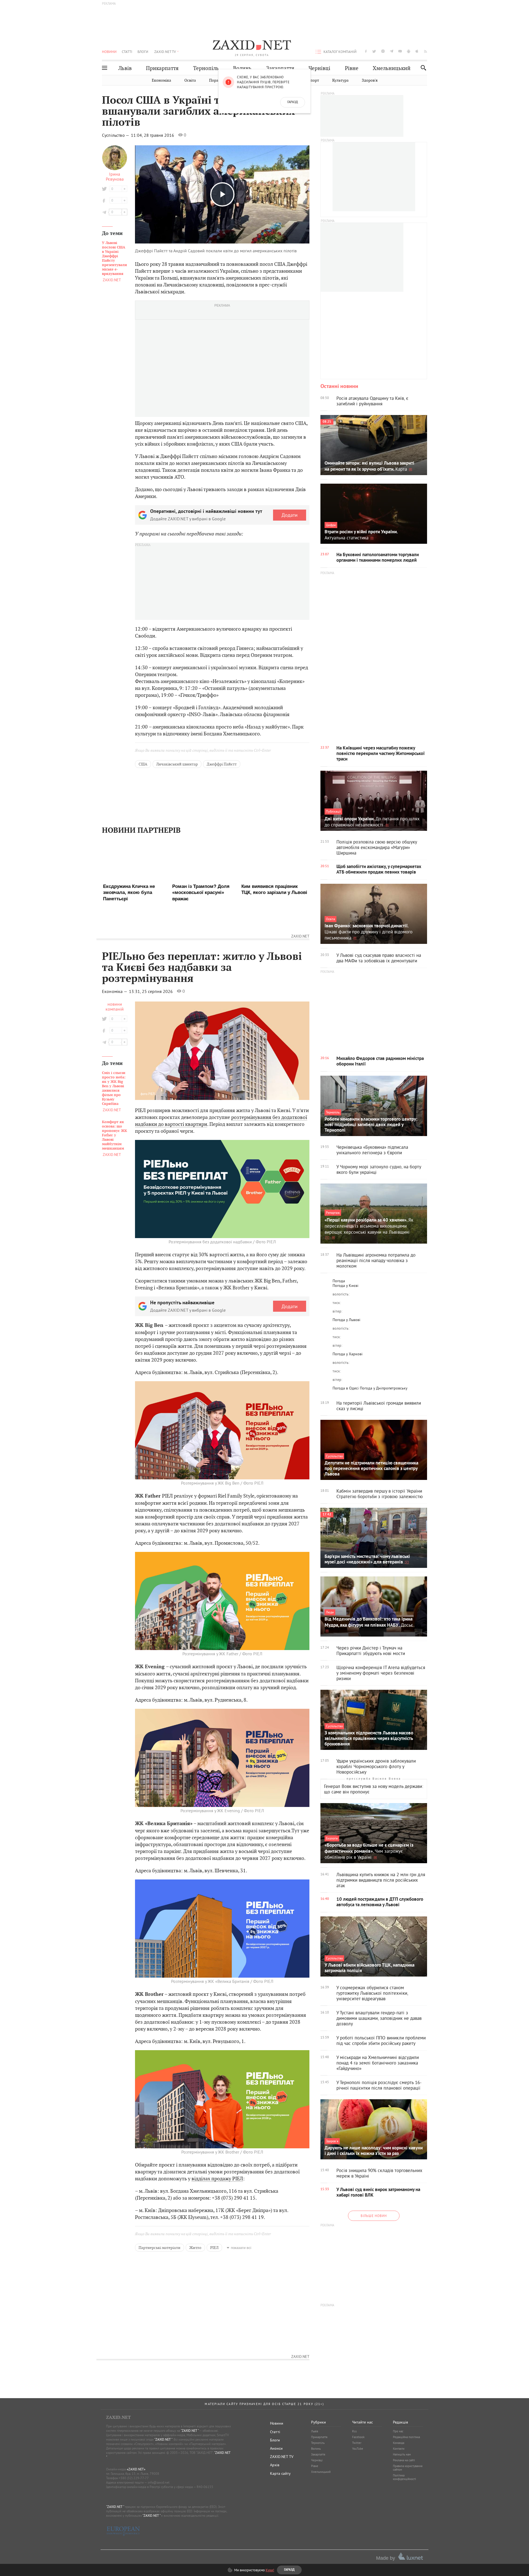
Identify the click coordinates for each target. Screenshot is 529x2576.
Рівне (352, 68)
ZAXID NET (252, 46)
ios (417, 51)
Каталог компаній (340, 52)
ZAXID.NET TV (165, 52)
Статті (127, 52)
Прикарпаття (162, 68)
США (143, 764)
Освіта (190, 80)
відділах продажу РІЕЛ (217, 2166)
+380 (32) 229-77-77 (134, 2478)
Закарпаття (280, 68)
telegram (392, 51)
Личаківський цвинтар (177, 764)
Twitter (357, 2443)
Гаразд (293, 102)
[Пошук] (422, 68)
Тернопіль (206, 68)
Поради (216, 80)
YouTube (358, 2449)
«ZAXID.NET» (136, 2469)
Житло (195, 2235)
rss (426, 51)
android (409, 51)
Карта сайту (280, 2473)
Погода (339, 1281)
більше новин (374, 2216)
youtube (400, 51)
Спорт (313, 80)
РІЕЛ (214, 2235)
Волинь (242, 68)
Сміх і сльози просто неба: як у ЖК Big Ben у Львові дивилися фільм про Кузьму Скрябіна (114, 1075)
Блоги (143, 52)
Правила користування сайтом (408, 2468)
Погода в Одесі (346, 1388)
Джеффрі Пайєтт (222, 764)
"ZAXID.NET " (190, 2431)
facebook (366, 51)
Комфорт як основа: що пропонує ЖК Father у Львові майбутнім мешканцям (114, 1122)
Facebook (358, 2437)
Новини (109, 52)
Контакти (399, 2449)
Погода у (346, 1286)
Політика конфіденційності (404, 2477)
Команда (399, 2443)
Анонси (276, 2448)
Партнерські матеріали (160, 2235)
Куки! (270, 2570)
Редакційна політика (406, 2437)
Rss (354, 2431)
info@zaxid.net (159, 2482)
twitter (374, 51)
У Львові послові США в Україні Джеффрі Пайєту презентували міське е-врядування (114, 258)
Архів (275, 2465)
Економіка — (115, 978)
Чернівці (319, 68)
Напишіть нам (402, 2454)
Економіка (161, 80)
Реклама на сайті (404, 2460)
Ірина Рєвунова (115, 176)
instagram (383, 51)
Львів (125, 68)
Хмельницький (392, 68)
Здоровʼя (370, 80)
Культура (340, 80)
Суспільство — (116, 135)
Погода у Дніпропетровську (384, 1388)
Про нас (398, 2431)
